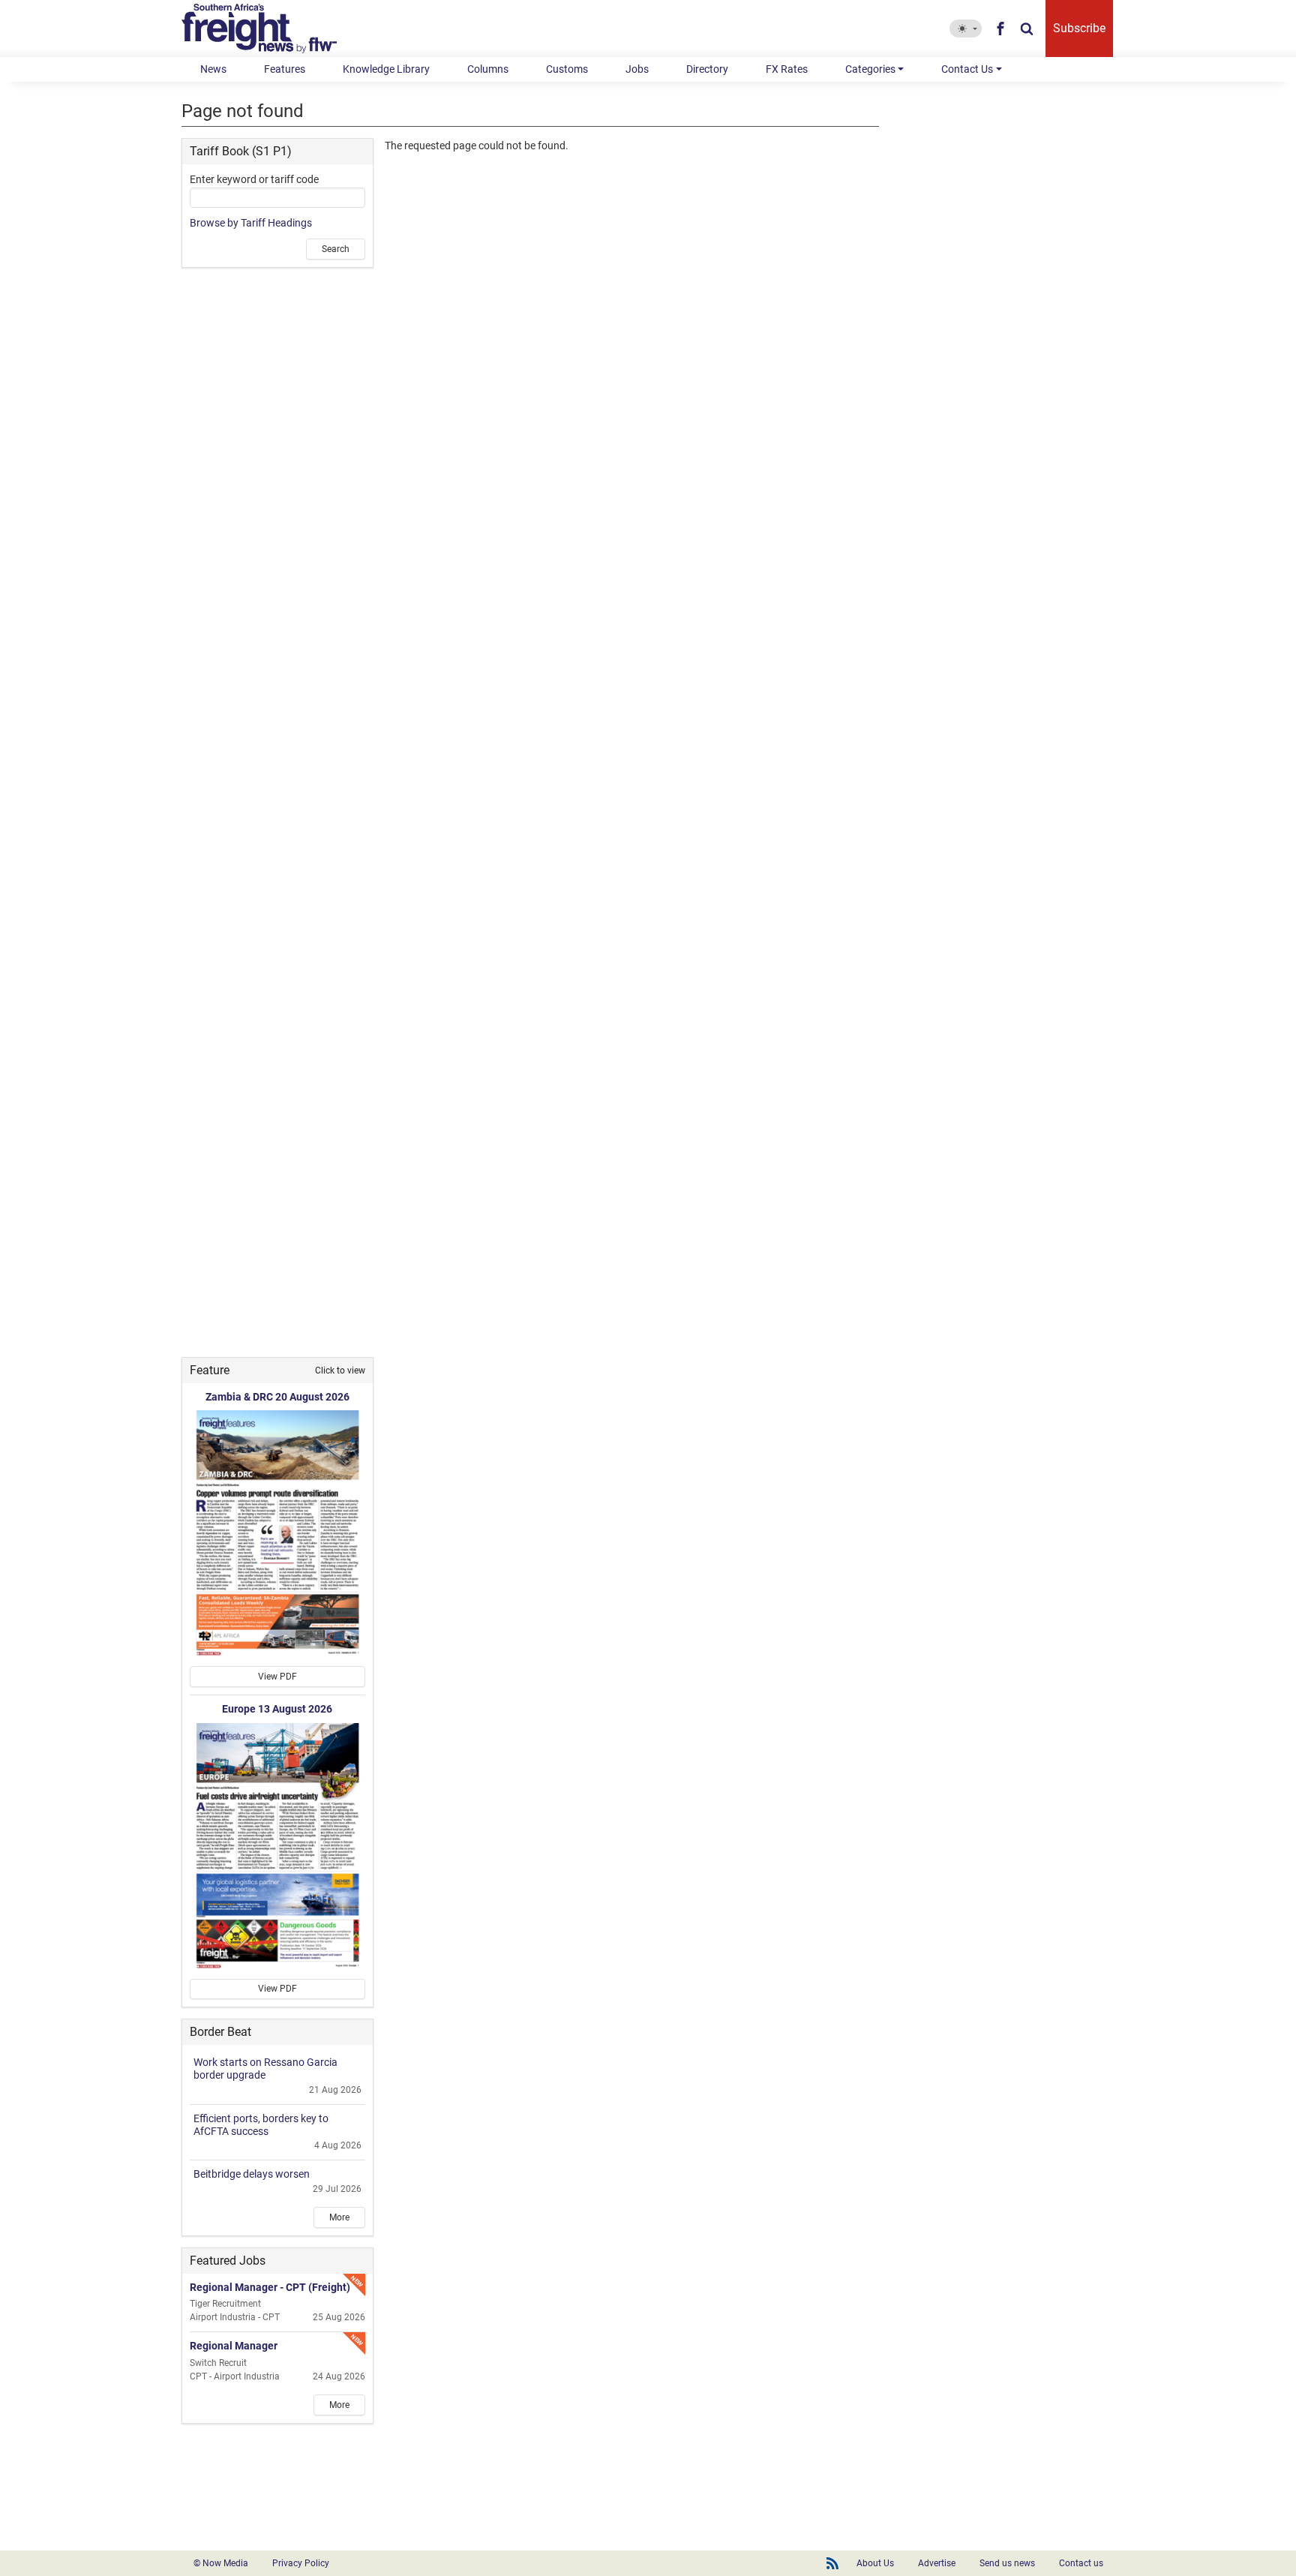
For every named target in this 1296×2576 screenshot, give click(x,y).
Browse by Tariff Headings (251, 223)
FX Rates (787, 69)
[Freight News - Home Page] (268, 29)
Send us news (1007, 2563)
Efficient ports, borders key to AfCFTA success (261, 2125)
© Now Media (221, 2563)
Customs (567, 69)
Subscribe (1079, 28)
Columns (488, 69)
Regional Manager (234, 2346)
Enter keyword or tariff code (254, 179)
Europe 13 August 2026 (277, 1709)
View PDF (277, 1677)
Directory (707, 69)
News (213, 69)
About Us (875, 2563)
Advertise (937, 2563)
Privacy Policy (301, 2563)
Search (336, 249)
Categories (870, 69)
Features (285, 69)
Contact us (1081, 2563)
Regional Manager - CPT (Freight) (270, 2287)
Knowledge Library (386, 69)
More (339, 2217)
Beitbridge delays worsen (252, 2174)
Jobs (637, 69)
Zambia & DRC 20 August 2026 (277, 1397)
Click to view (340, 1371)
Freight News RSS (832, 2563)
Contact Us (967, 69)
